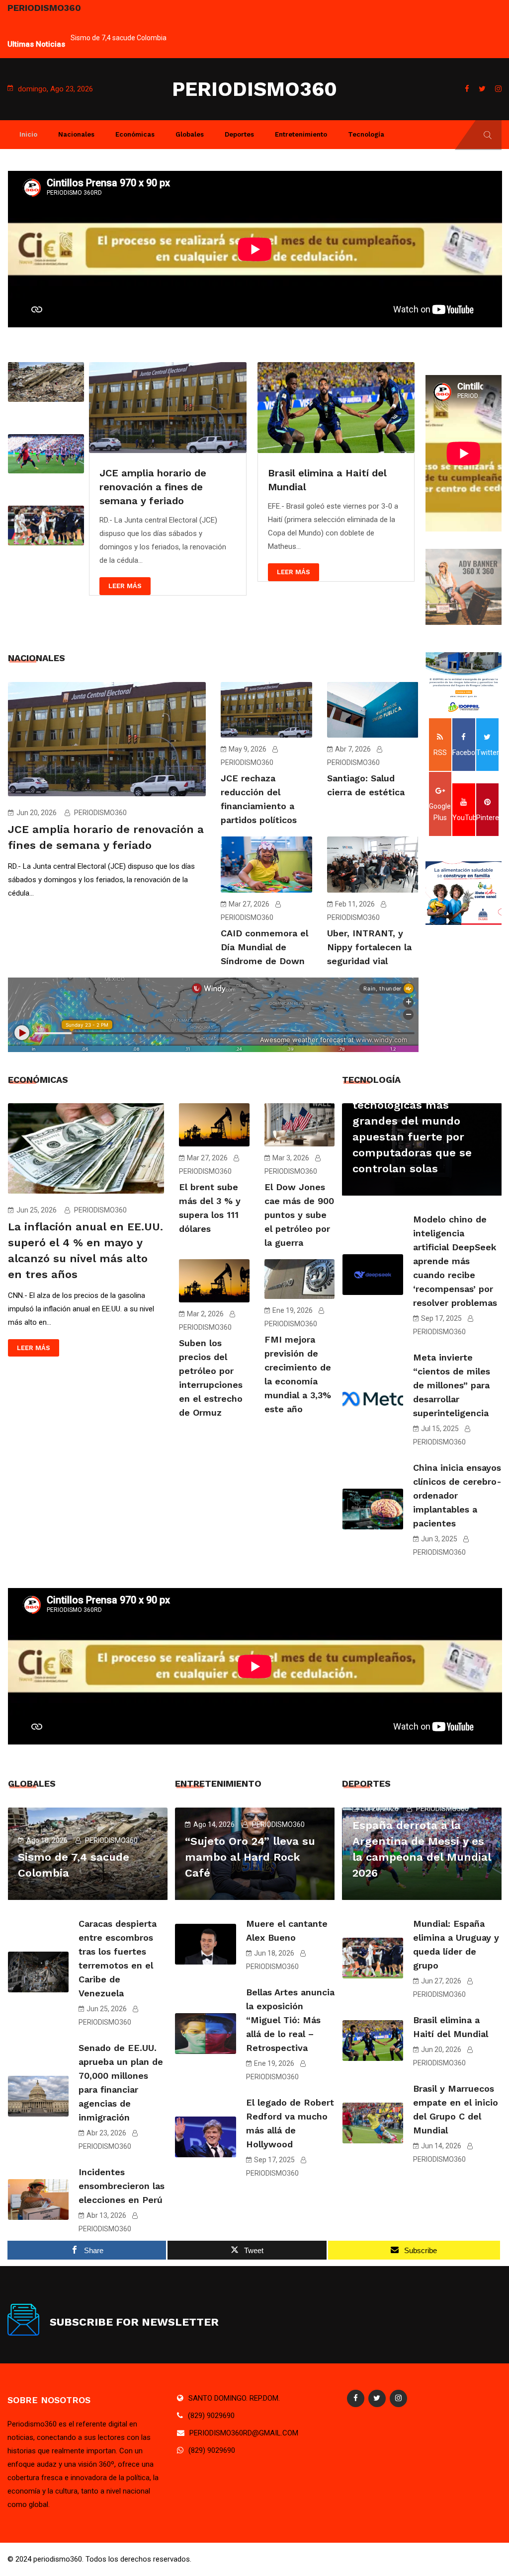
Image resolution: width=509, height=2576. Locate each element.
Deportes (239, 134)
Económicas (135, 134)
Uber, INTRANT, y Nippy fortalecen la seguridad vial (369, 947)
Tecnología (366, 134)
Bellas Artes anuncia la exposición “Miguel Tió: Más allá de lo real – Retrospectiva (290, 2020)
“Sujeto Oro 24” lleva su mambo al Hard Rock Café (250, 1857)
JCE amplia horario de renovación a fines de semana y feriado (153, 487)
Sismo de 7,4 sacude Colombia (119, 38)
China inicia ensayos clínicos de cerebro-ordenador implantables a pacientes (457, 1495)
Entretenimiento (301, 134)
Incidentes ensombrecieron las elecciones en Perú (122, 2186)
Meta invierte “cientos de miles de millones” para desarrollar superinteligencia (452, 1385)
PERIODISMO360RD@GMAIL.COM (244, 2433)
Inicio (28, 134)
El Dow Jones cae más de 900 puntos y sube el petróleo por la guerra (299, 1215)
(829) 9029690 (211, 2416)
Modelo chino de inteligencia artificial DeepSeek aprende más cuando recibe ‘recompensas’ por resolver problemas (455, 1261)
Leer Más (125, 586)
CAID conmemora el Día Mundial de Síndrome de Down (264, 947)
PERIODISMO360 (254, 89)
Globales (190, 134)
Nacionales (76, 134)
